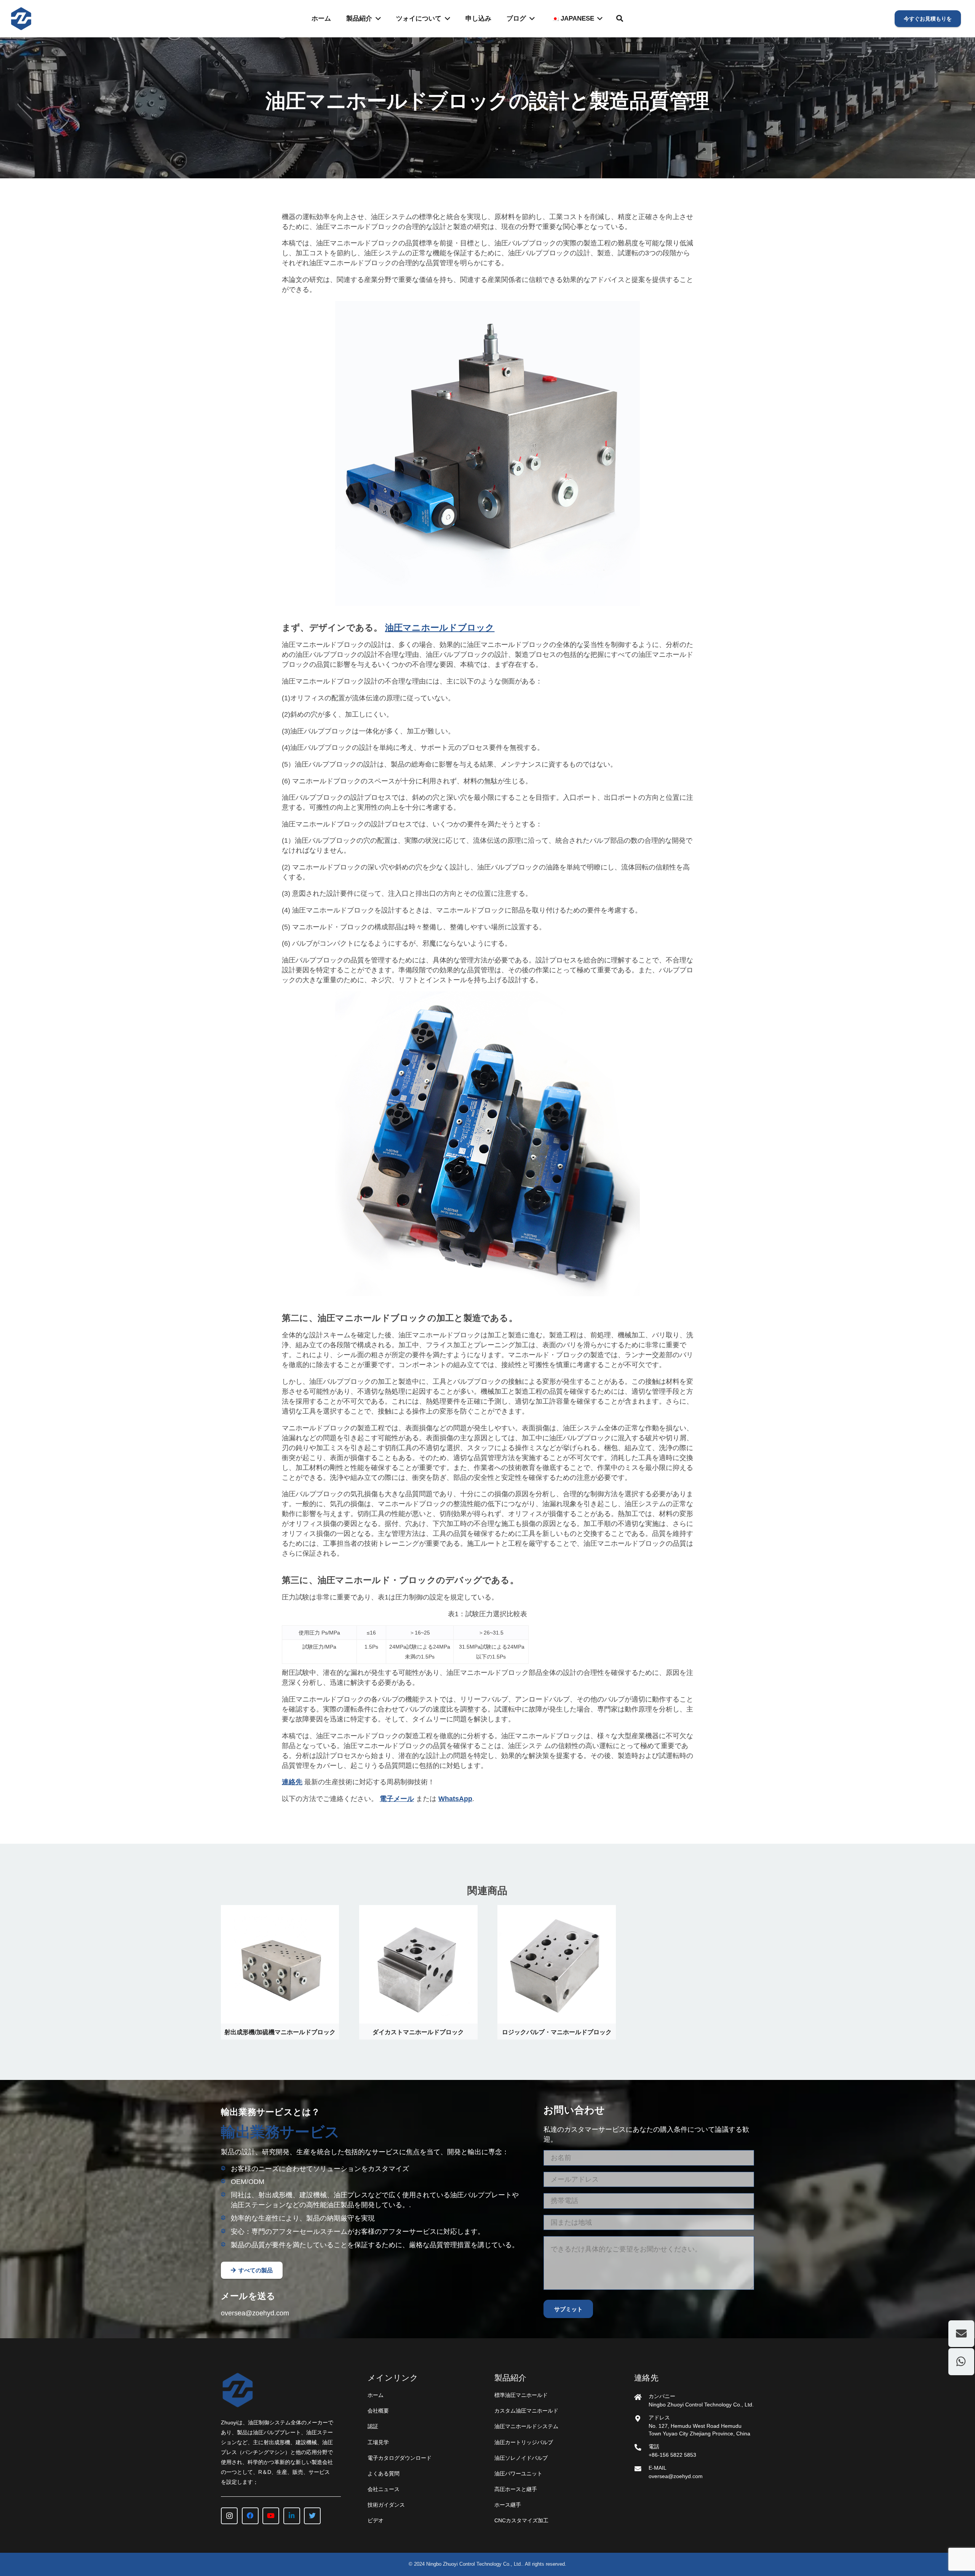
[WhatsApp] (961, 2361)
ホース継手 (508, 2505)
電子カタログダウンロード (400, 2458)
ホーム (376, 2395)
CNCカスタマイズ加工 (521, 2520)
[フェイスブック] (250, 2516)
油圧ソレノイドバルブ (521, 2458)
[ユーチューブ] (271, 2516)
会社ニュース (384, 2489)
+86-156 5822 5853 (672, 2455)
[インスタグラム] (229, 2516)
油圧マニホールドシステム (526, 2426)
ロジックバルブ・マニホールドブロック (557, 2032)
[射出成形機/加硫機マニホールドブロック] (280, 1910)
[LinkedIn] (292, 2516)
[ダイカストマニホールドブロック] (418, 1910)
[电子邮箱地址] (961, 2334)
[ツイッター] (312, 2516)
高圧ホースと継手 (516, 2489)
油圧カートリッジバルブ (524, 2442)
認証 (373, 2426)
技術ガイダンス (386, 2505)
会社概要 (378, 2411)
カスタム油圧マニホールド (526, 2411)
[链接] (21, 19)
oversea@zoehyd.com (255, 2313)
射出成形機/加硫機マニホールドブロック (280, 2032)
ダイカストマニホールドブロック (418, 2032)
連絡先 (292, 1782)
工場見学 (378, 2442)
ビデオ (376, 2520)
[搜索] (620, 18)
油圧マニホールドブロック (440, 628)
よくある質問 (384, 2474)
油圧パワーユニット (518, 2474)
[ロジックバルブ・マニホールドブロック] (556, 1910)
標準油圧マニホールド (521, 2395)
